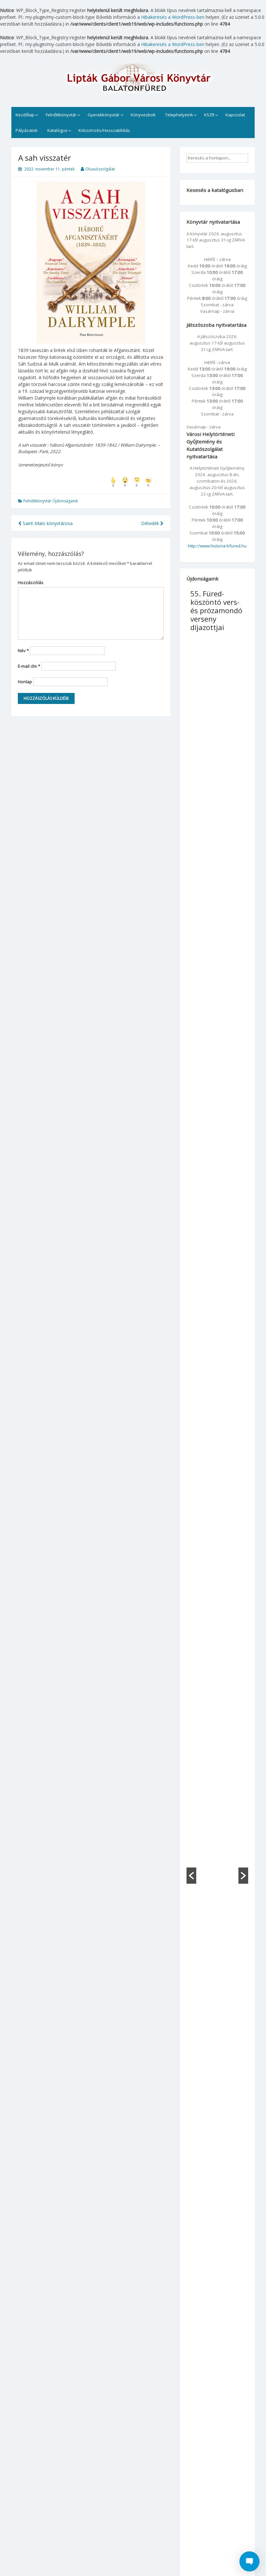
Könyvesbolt (143, 115)
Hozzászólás (31, 582)
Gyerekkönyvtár (104, 115)
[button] (191, 1876)
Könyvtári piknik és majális (206, 602)
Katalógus (57, 130)
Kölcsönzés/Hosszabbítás (104, 130)
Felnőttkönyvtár (61, 115)
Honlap (25, 682)
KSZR (209, 115)
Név (23, 650)
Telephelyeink (179, 115)
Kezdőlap (25, 115)
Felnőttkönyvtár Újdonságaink (51, 501)
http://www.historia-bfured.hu (217, 546)
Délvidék (151, 523)
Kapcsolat (235, 115)
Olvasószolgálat (100, 169)
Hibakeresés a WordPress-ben (173, 17)
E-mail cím (29, 666)
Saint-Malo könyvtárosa (47, 523)
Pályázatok (27, 130)
